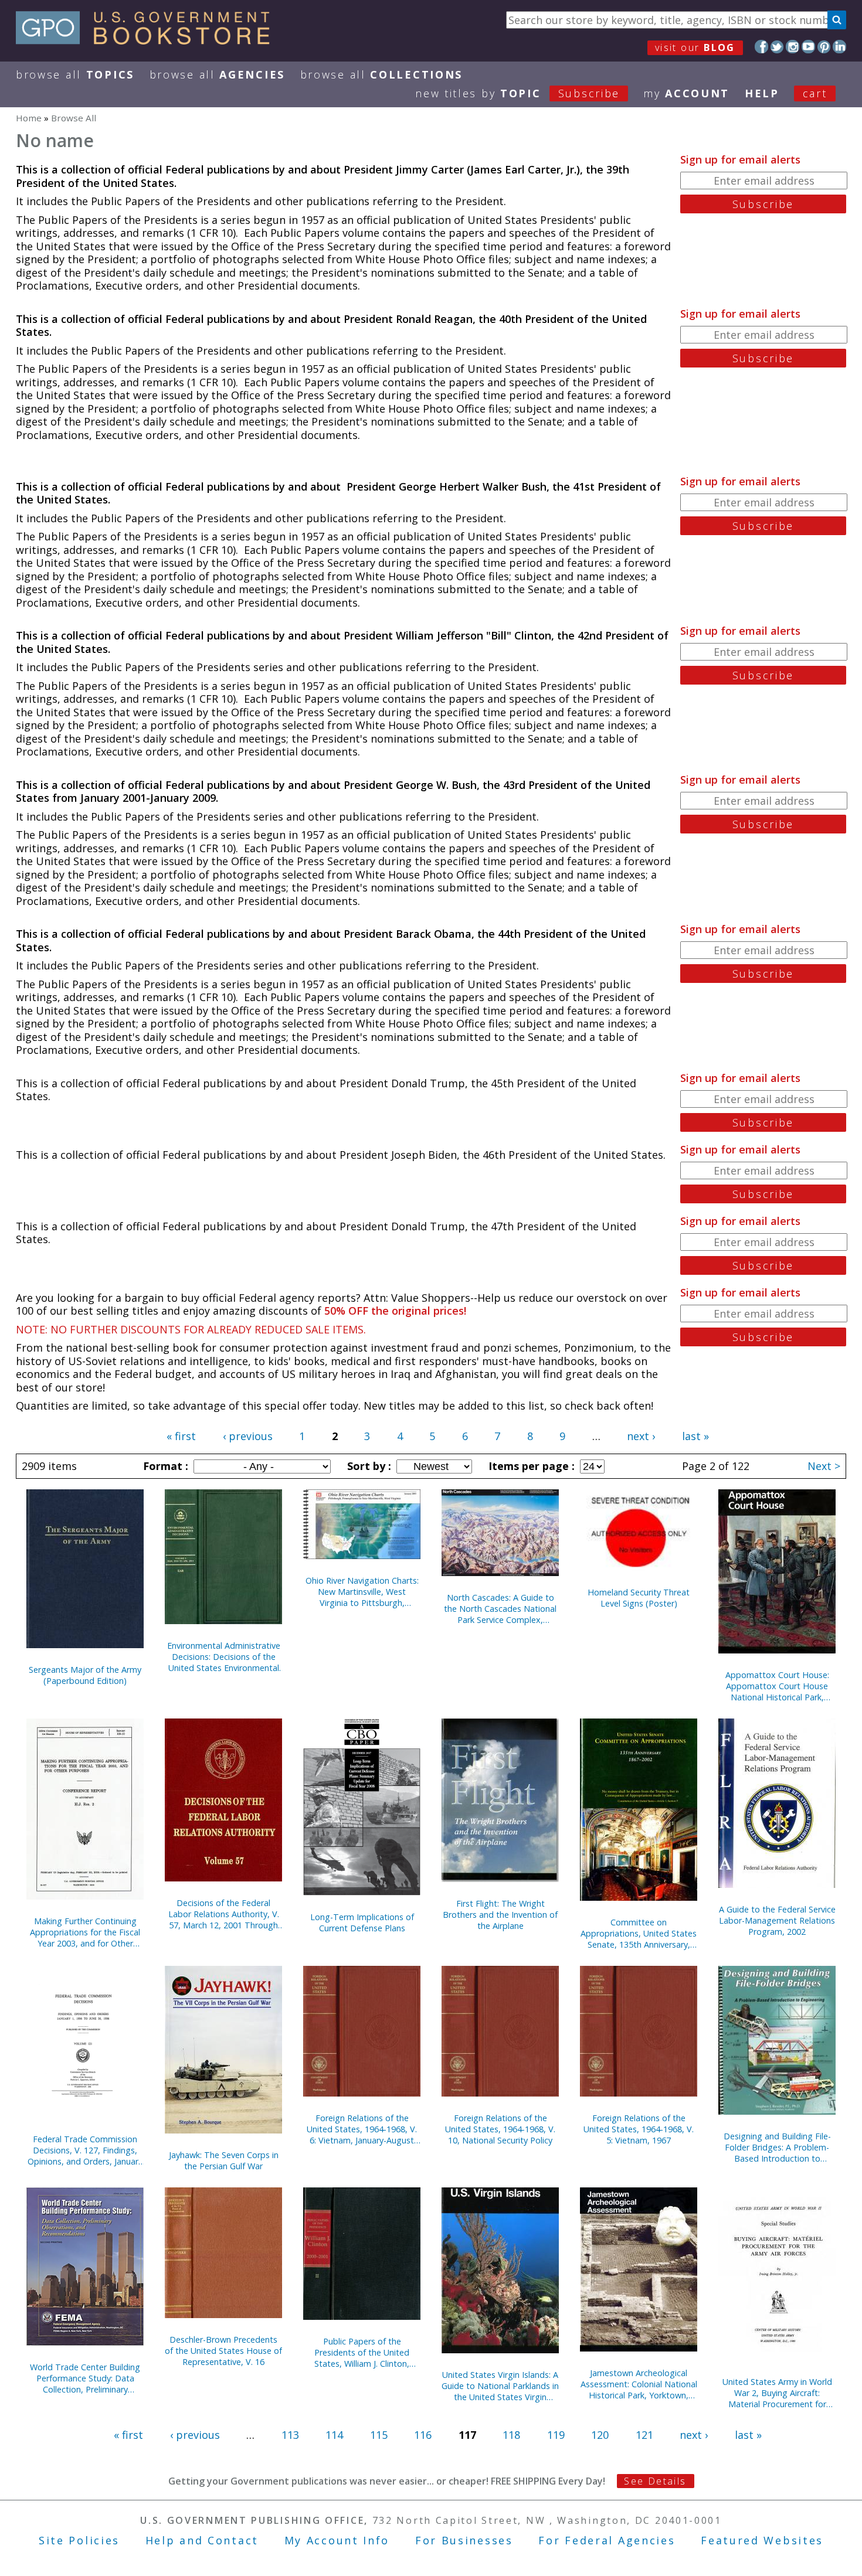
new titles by (517, 93)
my (686, 93)
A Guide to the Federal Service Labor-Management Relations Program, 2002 (777, 1920)
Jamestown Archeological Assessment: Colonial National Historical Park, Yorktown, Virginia (639, 2384)
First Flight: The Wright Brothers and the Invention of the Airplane (500, 1915)
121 (644, 2435)
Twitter (777, 47)
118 (511, 2435)
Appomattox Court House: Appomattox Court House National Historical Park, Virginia (777, 1686)
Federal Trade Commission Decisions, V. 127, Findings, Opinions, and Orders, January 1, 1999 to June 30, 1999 (85, 2150)
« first (181, 1436)
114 (334, 2435)
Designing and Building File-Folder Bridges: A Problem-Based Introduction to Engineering (777, 2147)
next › (641, 1436)
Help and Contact (202, 2540)
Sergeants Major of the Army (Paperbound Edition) (85, 1675)
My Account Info (337, 2540)
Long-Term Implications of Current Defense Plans (362, 1922)
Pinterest (824, 47)
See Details (655, 2481)
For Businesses (464, 2540)
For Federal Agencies (607, 2540)
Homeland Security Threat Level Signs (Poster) (639, 1598)
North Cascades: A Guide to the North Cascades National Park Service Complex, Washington (500, 1609)
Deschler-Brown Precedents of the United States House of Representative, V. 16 (223, 2351)
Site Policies (79, 2540)
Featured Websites (762, 2540)
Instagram (793, 47)
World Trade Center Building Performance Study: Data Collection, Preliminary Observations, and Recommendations (85, 2378)
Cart (815, 93)
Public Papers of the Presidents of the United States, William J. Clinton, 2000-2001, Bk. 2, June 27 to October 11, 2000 (362, 2352)
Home (29, 118)
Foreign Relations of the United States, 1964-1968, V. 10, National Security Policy (500, 2129)
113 (290, 2435)
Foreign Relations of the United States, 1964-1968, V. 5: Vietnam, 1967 (639, 2129)
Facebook (761, 47)
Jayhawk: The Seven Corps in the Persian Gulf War (224, 2160)
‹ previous (248, 1436)
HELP (762, 93)
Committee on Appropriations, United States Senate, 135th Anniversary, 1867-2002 (639, 1933)
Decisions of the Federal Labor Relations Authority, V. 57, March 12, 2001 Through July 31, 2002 (224, 1914)
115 (379, 2435)
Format (164, 1466)
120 (600, 2435)
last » (695, 1436)
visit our (695, 47)
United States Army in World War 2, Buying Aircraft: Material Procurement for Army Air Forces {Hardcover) (777, 2393)
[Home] (148, 40)
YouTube (808, 47)
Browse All (75, 74)
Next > (824, 1466)
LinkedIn (839, 47)
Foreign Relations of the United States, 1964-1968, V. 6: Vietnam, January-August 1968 (362, 2129)
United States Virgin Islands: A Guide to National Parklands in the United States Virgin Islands (500, 2386)
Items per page (530, 1466)
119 (556, 2435)
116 (423, 2435)
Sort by (368, 1466)
